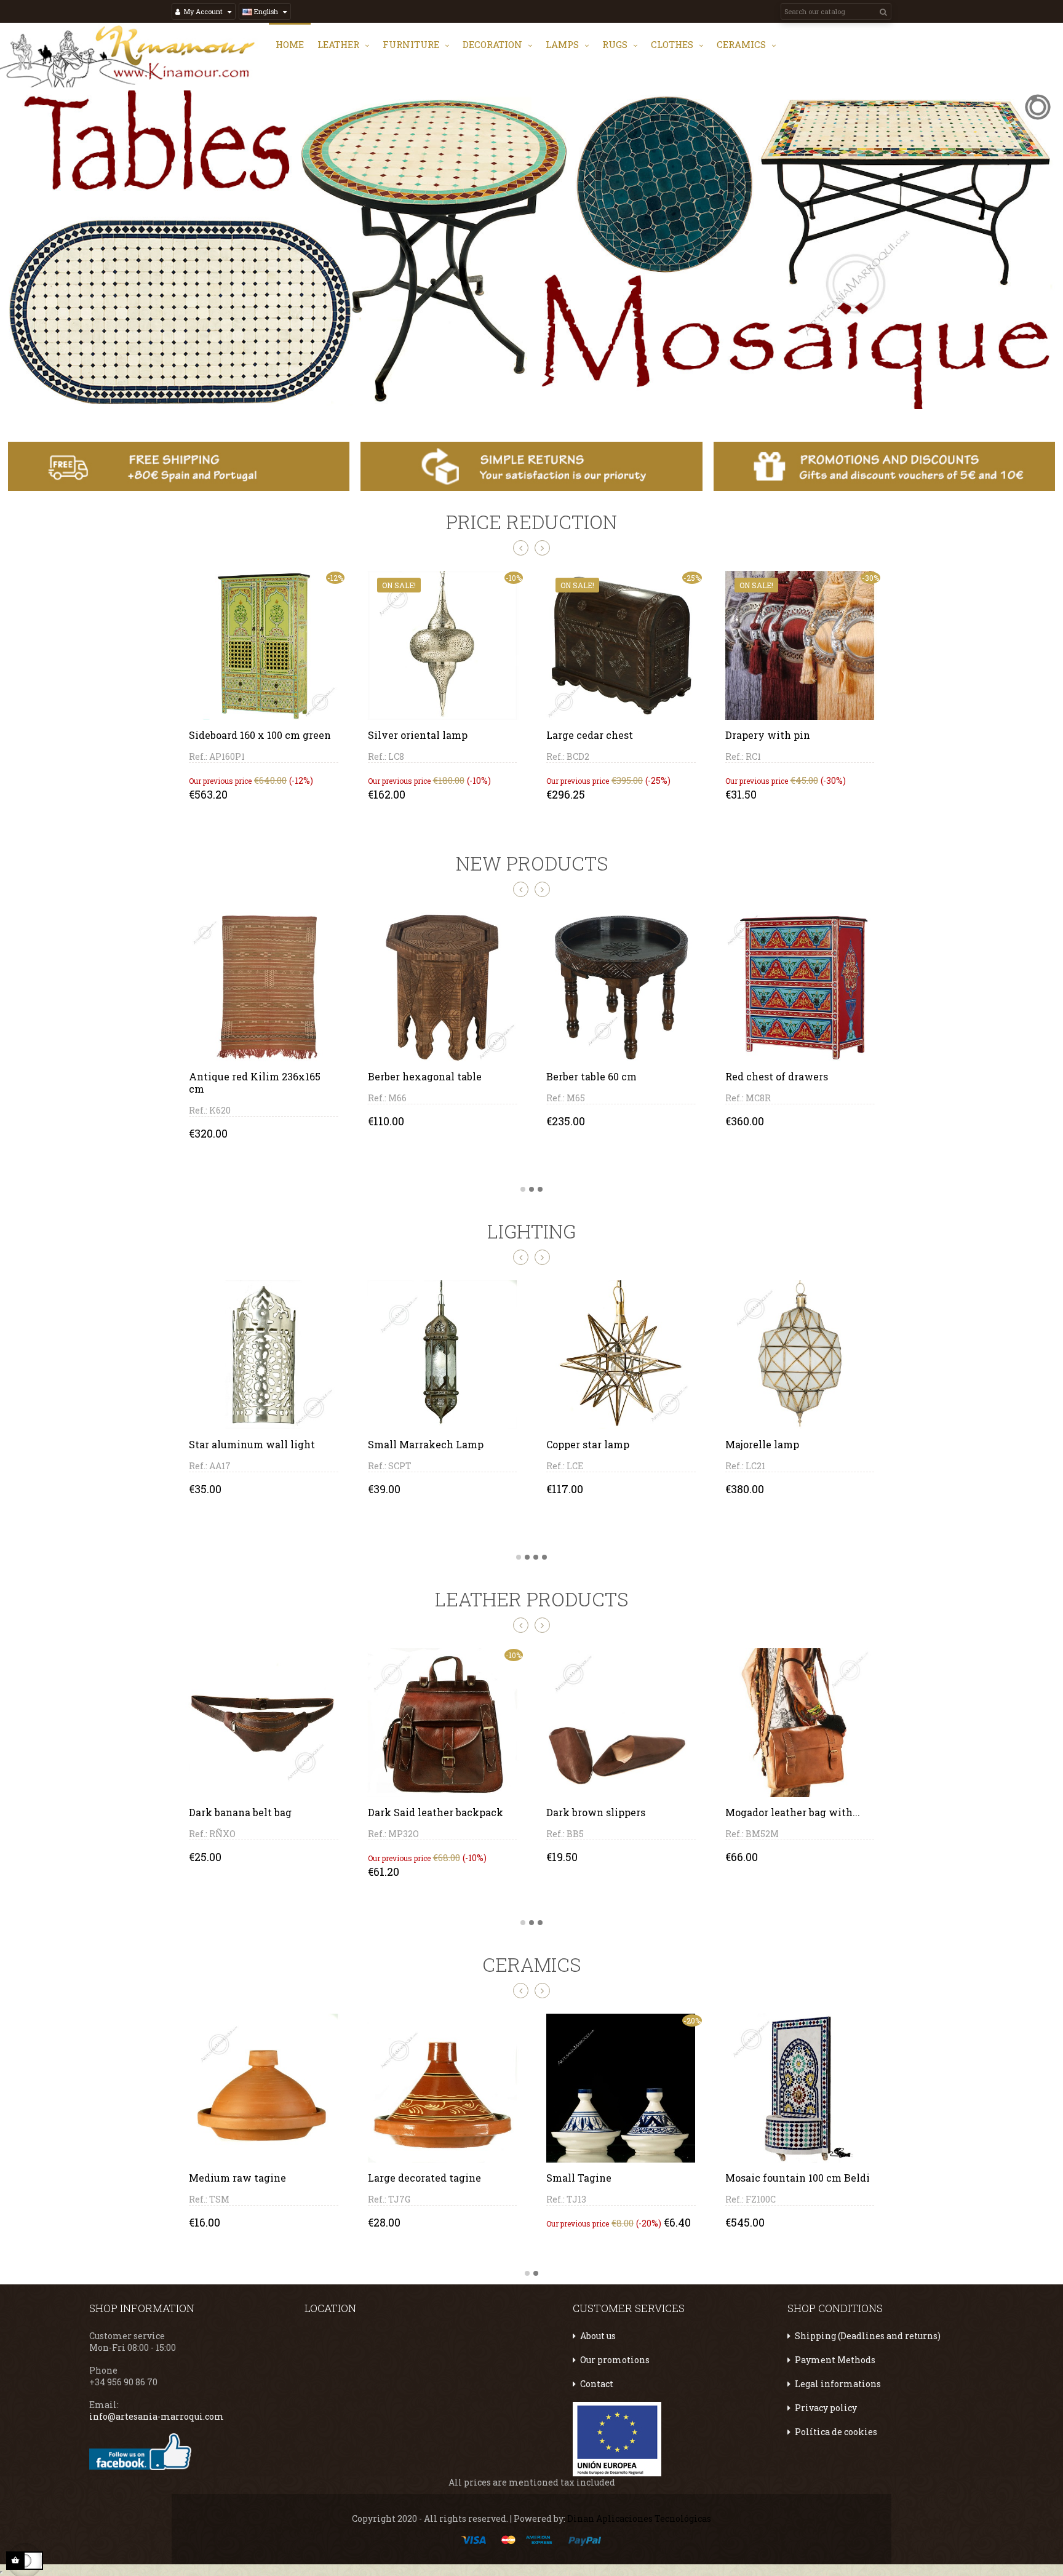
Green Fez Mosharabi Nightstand (776, 1083)
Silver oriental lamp (418, 735)
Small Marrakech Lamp (426, 1444)
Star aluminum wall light (252, 1444)
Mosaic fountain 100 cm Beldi (798, 2178)
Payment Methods (835, 2360)
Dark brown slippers (596, 1812)
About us (598, 2336)
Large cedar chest (590, 735)
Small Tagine (579, 2178)
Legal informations (838, 2384)
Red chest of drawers (598, 1076)
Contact (597, 2384)
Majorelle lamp (762, 1444)
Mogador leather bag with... (793, 1812)
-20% (692, 2020)
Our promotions (615, 2360)
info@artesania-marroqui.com (157, 2416)
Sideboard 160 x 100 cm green (260, 735)
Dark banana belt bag (240, 1812)
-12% (335, 578)
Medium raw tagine (237, 2178)
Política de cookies (836, 2432)
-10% (514, 1655)
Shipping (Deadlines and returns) (868, 2336)
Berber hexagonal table (246, 1076)
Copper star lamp (588, 1444)
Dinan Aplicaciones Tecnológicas (639, 2518)
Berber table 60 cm (413, 1076)
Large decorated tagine (424, 2178)
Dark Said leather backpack (436, 1812)
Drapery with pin (768, 735)
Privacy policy (826, 2408)
